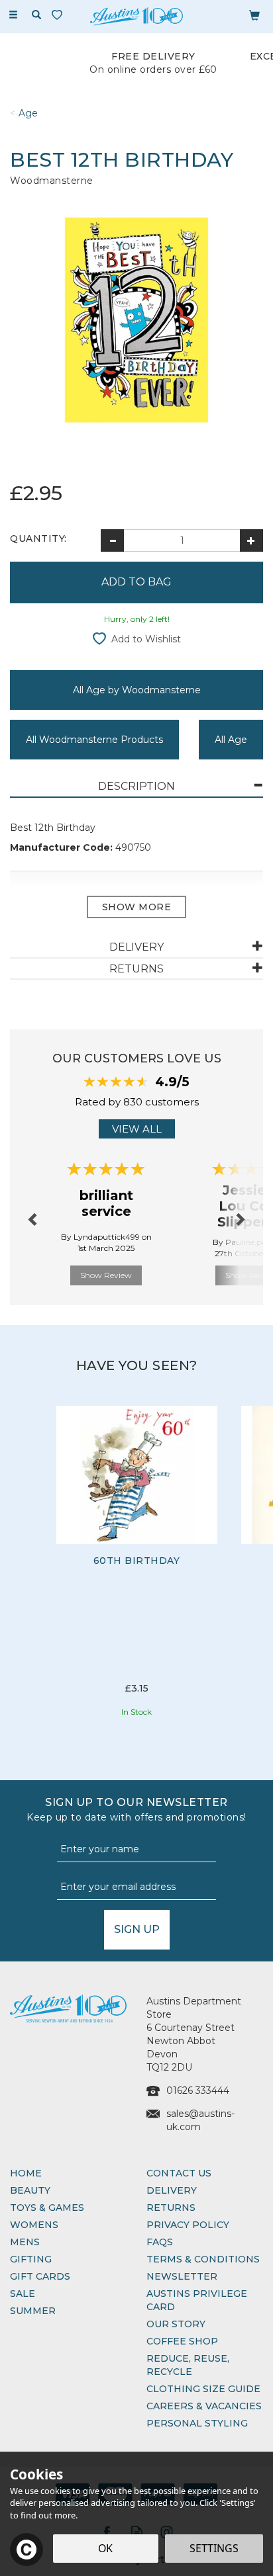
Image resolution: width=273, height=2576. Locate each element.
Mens (25, 2242)
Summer (33, 2311)
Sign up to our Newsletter (136, 1810)
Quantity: (38, 538)
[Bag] (254, 15)
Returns (171, 2208)
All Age (231, 740)
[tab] (136, 787)
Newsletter (182, 2276)
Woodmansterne (52, 181)
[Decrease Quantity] (112, 540)
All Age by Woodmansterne (137, 690)
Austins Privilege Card (197, 2300)
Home (26, 2173)
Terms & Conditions (203, 2259)
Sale (23, 2294)
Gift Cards (40, 2276)
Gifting (31, 2259)
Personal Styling (197, 2423)
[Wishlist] (60, 15)
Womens (34, 2225)
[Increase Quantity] (251, 540)
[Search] (36, 15)
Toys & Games (47, 2208)
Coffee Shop (182, 2341)
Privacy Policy (188, 2225)
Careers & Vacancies (204, 2406)
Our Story (176, 2324)
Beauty (30, 2190)
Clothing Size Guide (203, 2389)
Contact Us (179, 2173)
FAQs (160, 2242)
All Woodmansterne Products (94, 740)
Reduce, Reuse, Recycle (188, 2365)
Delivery (172, 2190)
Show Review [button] (106, 1275)
